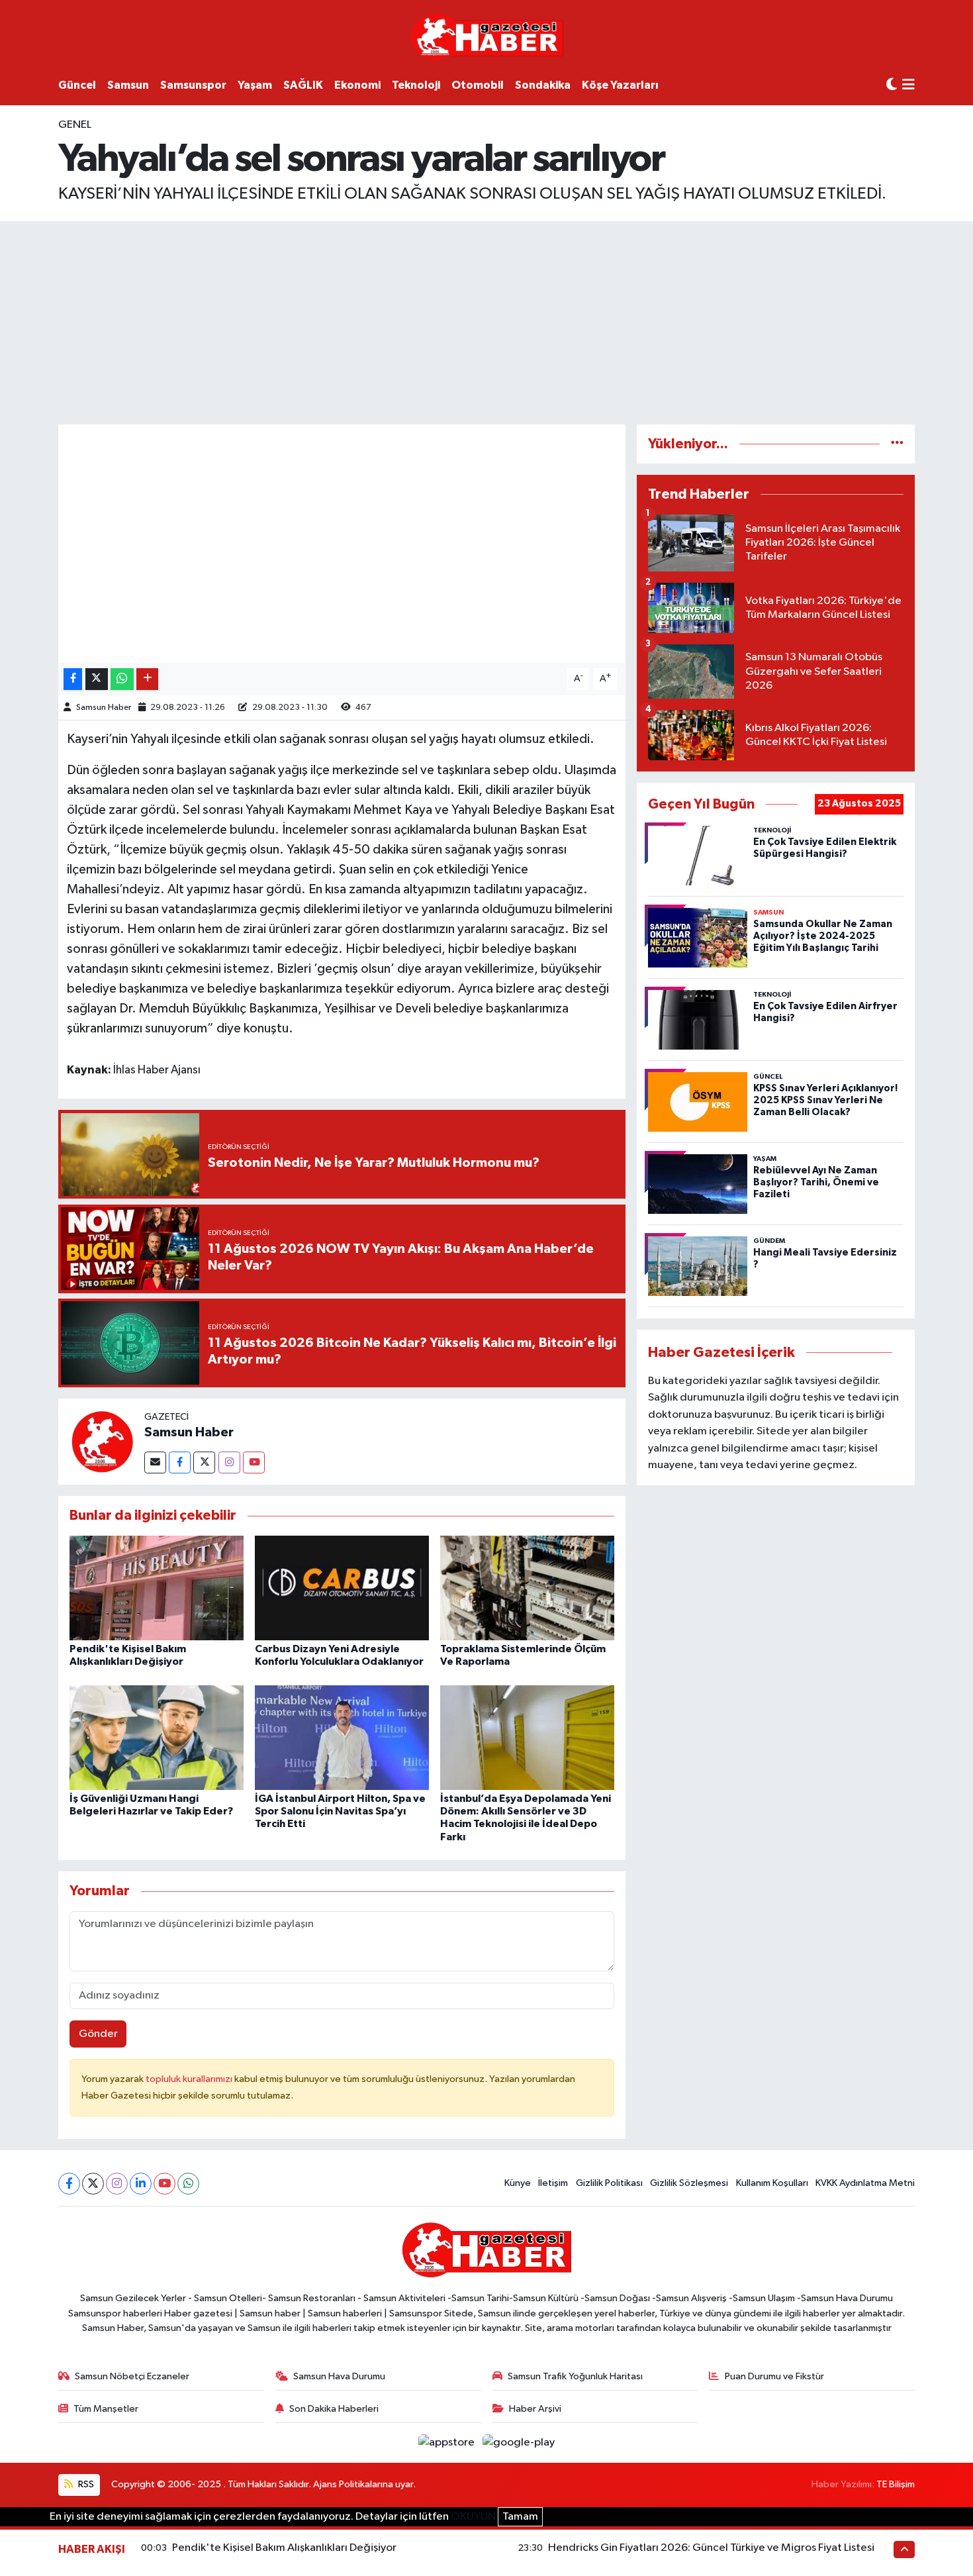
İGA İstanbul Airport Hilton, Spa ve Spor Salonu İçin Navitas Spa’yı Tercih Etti (340, 1811)
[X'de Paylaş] (97, 679)
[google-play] (519, 2443)
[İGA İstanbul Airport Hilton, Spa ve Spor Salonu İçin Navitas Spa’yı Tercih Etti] (342, 1737)
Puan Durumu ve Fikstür (774, 2376)
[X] (93, 2184)
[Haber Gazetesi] (487, 36)
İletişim (553, 2183)
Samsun (128, 85)
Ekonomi (357, 85)
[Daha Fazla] (147, 679)
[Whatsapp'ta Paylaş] (122, 679)
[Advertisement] (486, 321)
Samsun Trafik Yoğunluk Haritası (575, 2376)
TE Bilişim (896, 2484)
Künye (518, 2183)
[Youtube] (254, 1462)
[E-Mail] (155, 1462)
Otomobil (478, 85)
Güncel (77, 85)
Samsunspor (193, 85)
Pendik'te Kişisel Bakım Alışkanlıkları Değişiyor (284, 2548)
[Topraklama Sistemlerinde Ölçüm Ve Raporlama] (527, 1588)
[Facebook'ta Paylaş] (73, 679)
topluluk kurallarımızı (190, 2079)
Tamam (520, 2517)
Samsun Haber (104, 708)
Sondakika (543, 85)
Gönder (98, 2034)
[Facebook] (180, 1462)
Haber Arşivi (535, 2409)
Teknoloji (416, 85)
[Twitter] (204, 1462)
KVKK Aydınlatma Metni (865, 2183)
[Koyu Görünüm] (892, 85)
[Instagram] (229, 1462)
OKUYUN (473, 2517)
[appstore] (448, 2443)
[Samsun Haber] (101, 1441)
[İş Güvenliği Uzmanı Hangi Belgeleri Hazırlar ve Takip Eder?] (157, 1737)
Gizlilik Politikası (609, 2183)
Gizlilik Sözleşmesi (689, 2183)
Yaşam (255, 85)
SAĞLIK (303, 85)
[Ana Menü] (908, 86)
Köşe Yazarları (620, 85)
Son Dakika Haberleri (334, 2409)
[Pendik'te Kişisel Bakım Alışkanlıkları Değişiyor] (157, 1588)
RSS (85, 2484)
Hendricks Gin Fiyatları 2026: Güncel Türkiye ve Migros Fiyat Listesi (711, 2548)
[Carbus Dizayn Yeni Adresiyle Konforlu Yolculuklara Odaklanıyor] (342, 1588)
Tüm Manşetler (106, 2409)
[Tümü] (897, 444)
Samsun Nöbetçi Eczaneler (132, 2376)
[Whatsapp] (188, 2184)
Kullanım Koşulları (772, 2183)
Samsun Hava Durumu (339, 2376)
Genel (75, 125)
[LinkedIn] (141, 2184)
